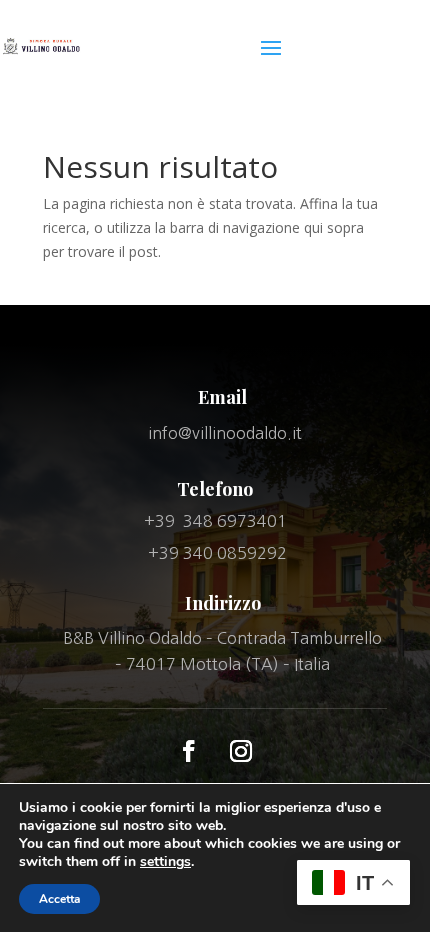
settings (165, 862)
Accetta (59, 899)
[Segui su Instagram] (241, 751)
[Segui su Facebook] (189, 751)
